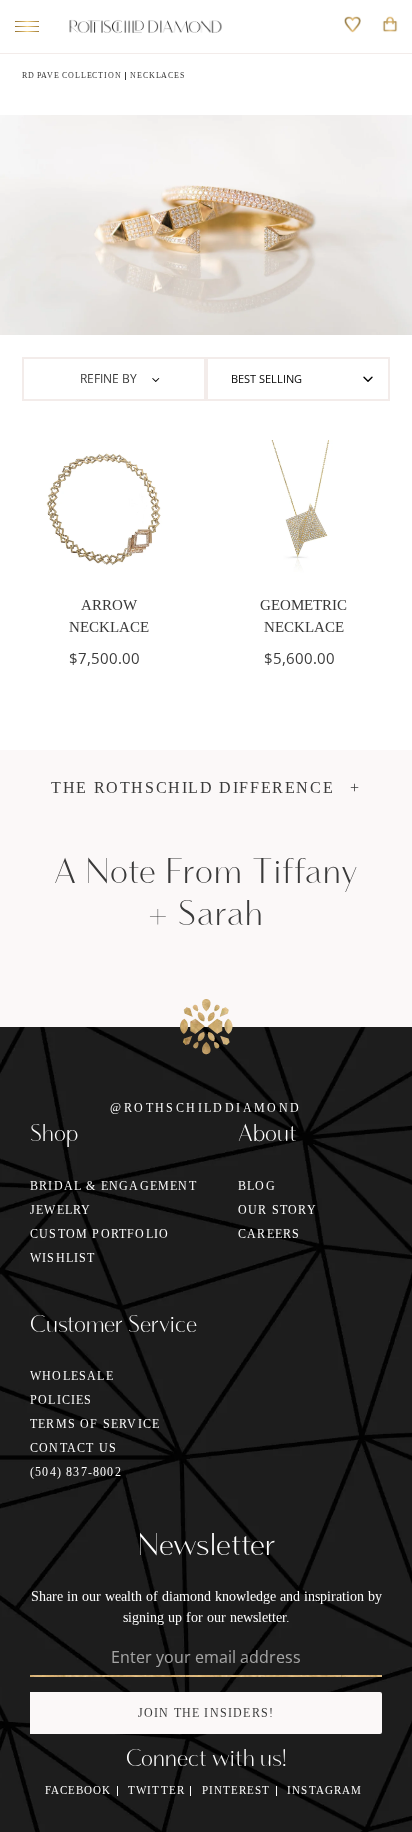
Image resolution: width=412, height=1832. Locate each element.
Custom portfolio (99, 1234)
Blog (257, 1186)
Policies (61, 1400)
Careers (269, 1234)
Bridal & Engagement (113, 1186)
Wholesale (72, 1376)
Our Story (277, 1210)
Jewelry (60, 1210)
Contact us (73, 1448)
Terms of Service (95, 1424)
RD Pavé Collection (71, 75)
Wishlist (63, 1258)
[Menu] (22, 27)
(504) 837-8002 (76, 1472)
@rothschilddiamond (205, 1108)
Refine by (110, 378)
